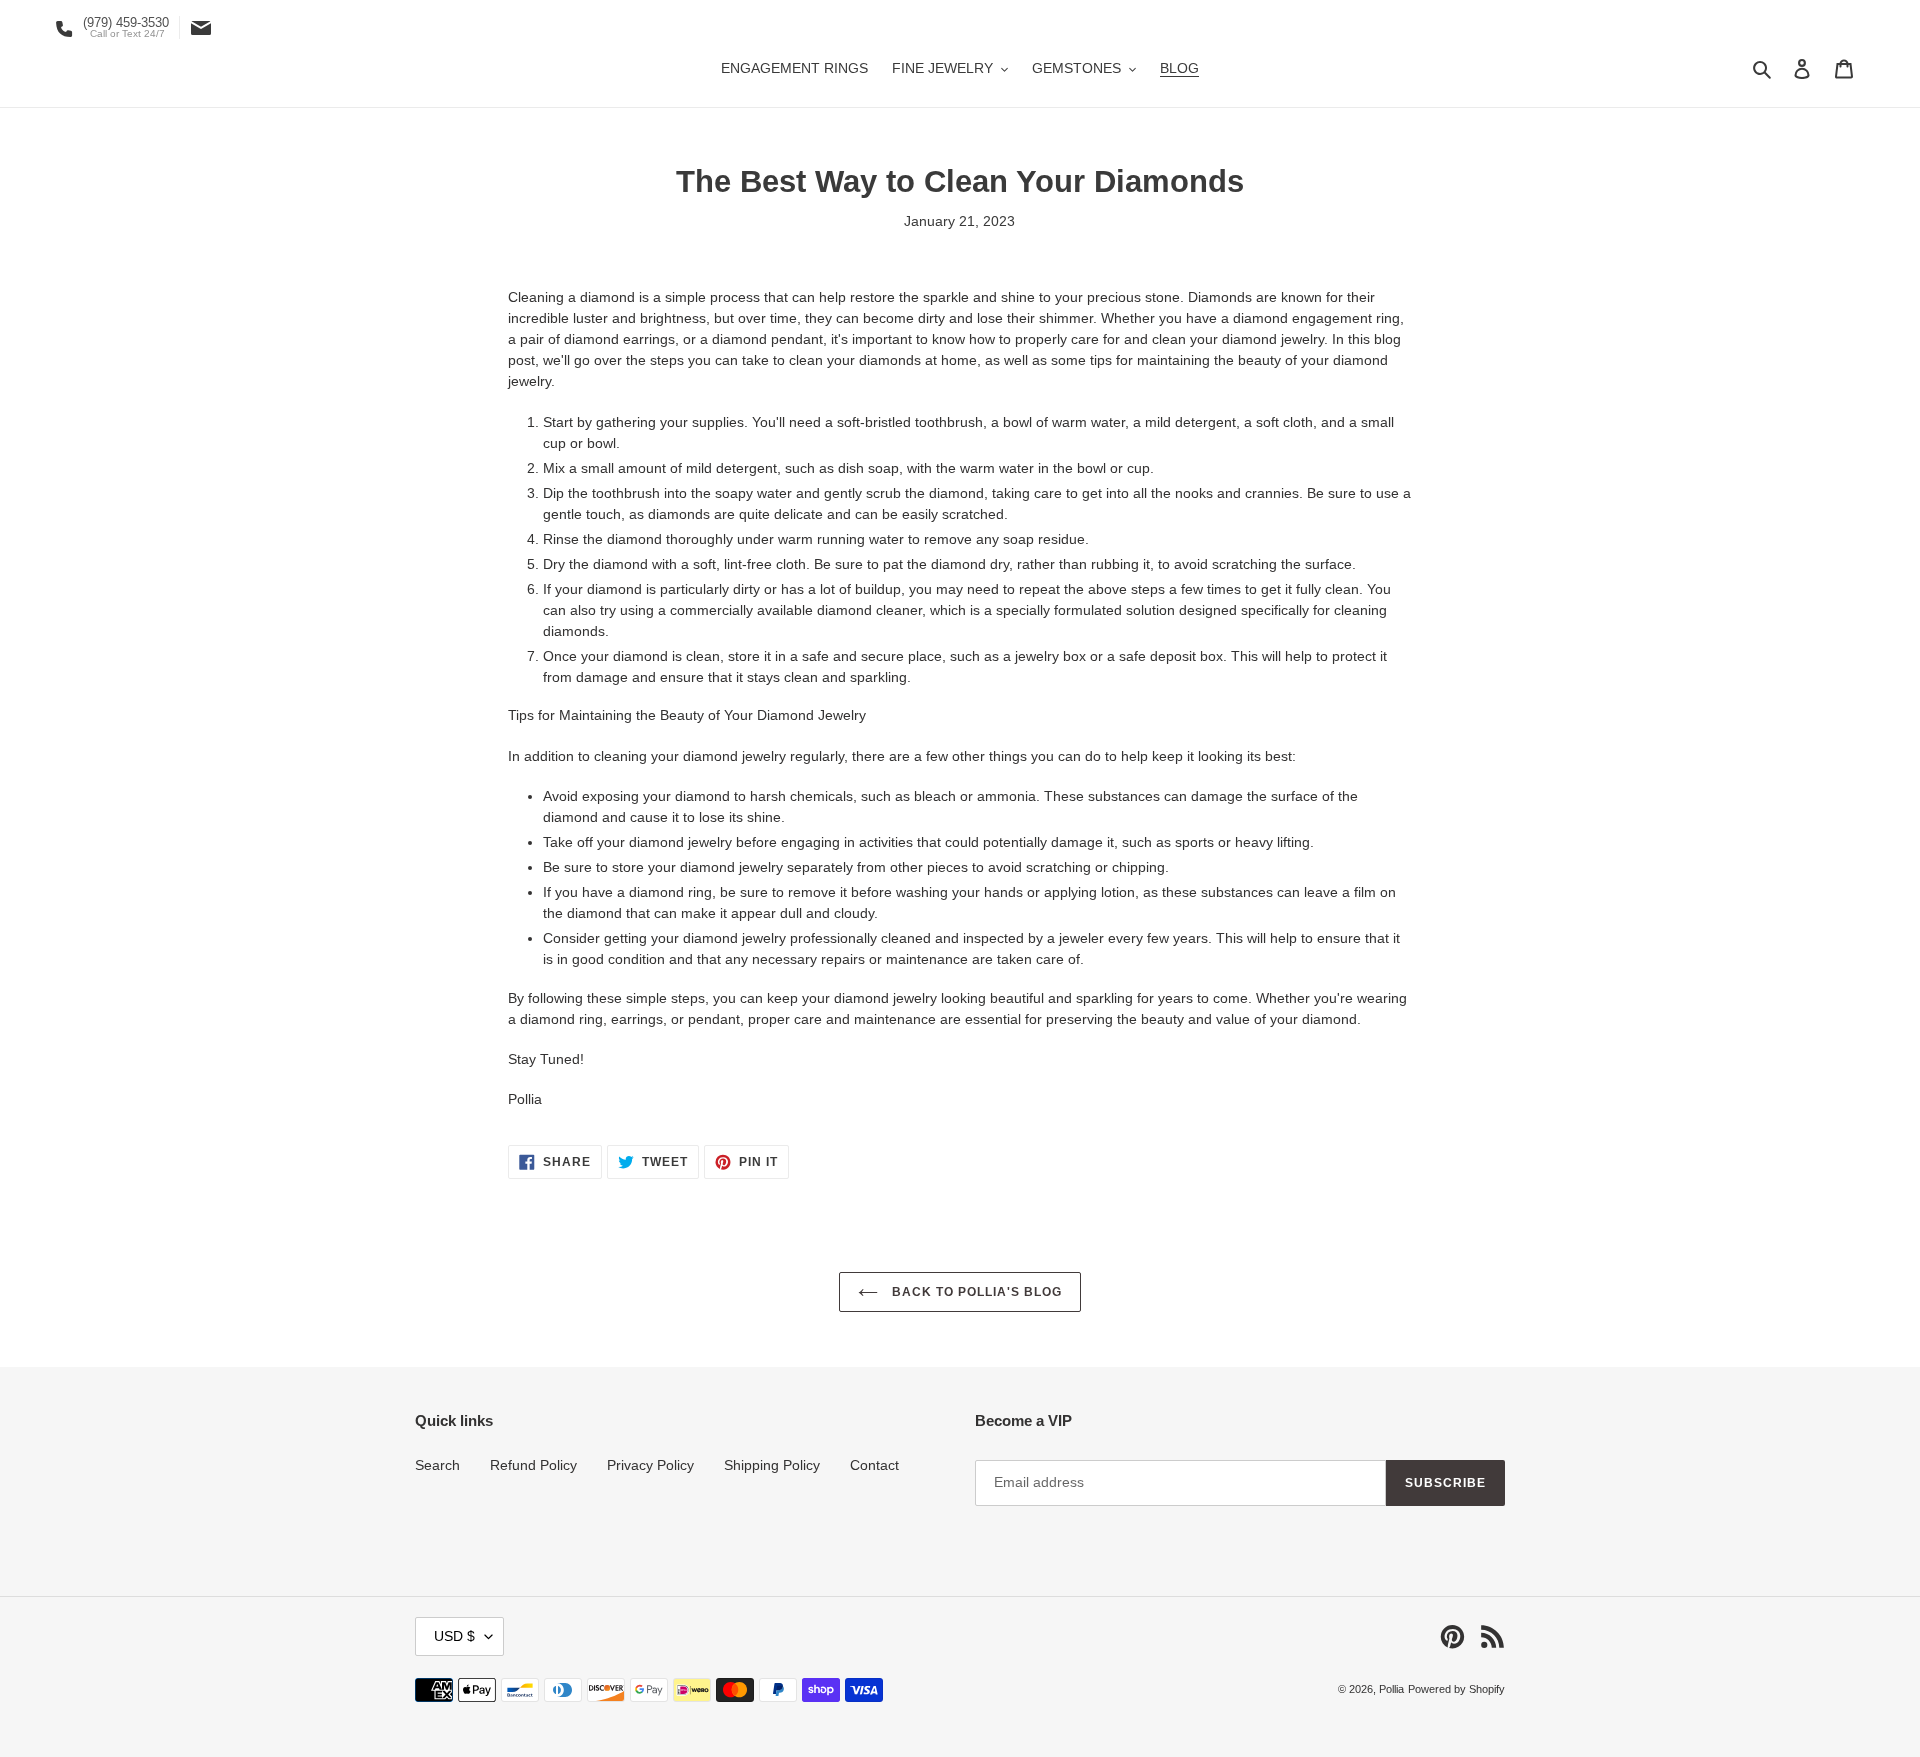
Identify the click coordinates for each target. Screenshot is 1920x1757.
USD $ (454, 1636)
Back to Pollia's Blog (974, 1292)
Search (437, 1465)
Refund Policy (533, 1465)
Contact (874, 1465)
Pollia (1391, 1689)
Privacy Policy (650, 1465)
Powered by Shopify (1456, 1689)
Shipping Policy (772, 1465)
